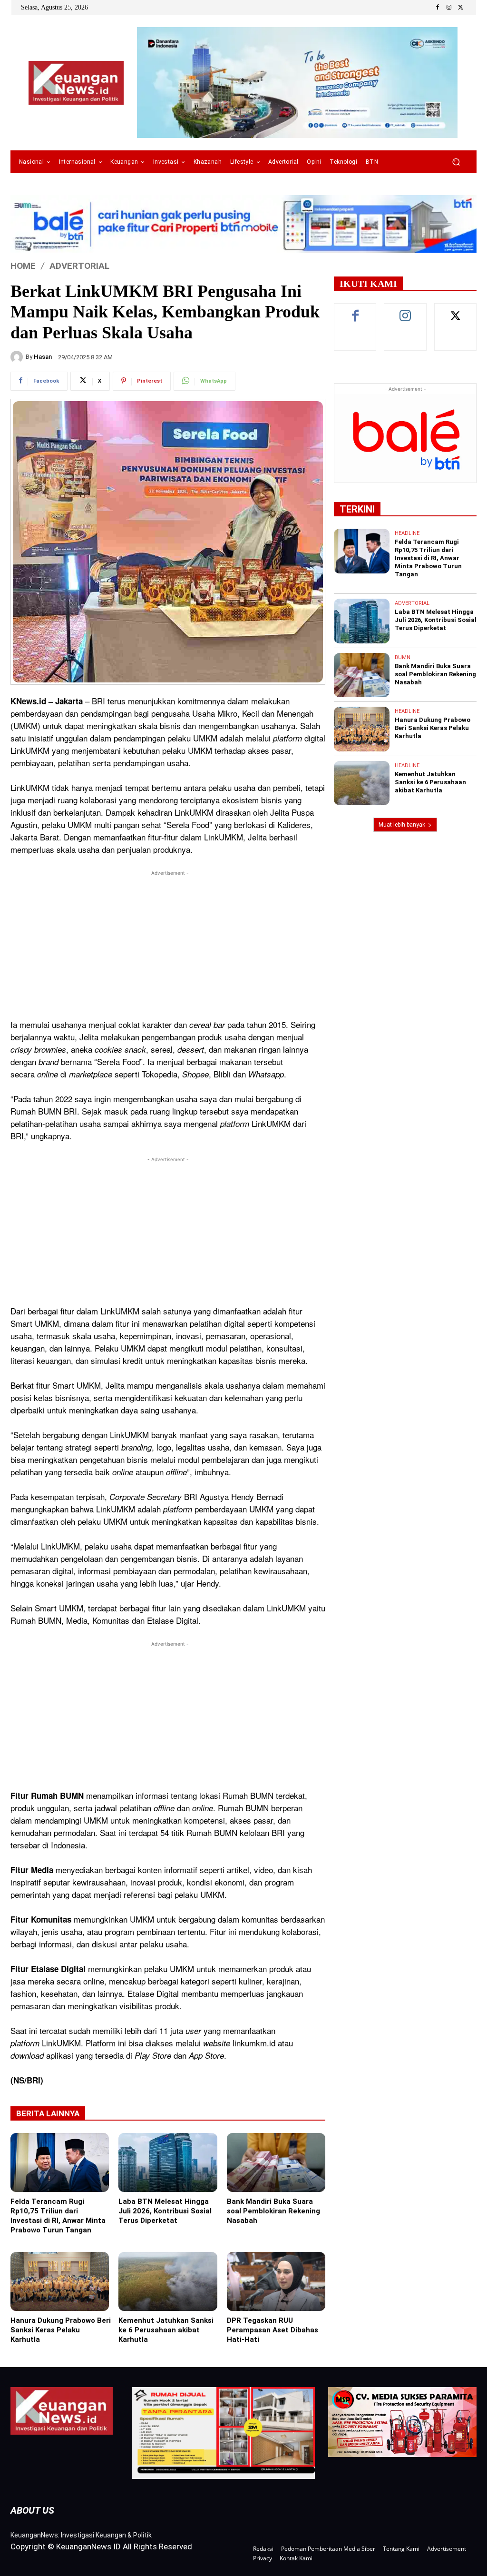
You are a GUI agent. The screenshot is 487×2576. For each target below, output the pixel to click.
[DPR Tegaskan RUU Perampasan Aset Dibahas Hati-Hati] (276, 2281)
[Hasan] (18, 357)
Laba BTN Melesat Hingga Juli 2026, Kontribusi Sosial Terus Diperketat (165, 2211)
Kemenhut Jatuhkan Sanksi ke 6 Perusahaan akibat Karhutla (166, 2330)
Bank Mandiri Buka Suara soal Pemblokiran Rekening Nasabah (273, 2211)
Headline (407, 533)
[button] (456, 162)
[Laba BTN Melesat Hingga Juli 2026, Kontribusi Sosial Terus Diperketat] (168, 2162)
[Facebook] (438, 8)
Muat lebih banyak (402, 825)
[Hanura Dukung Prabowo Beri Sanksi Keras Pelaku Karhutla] (60, 2281)
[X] (460, 8)
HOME (23, 266)
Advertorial (79, 266)
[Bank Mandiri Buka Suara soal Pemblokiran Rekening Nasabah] (276, 2162)
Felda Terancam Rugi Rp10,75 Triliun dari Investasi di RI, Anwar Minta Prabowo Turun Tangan (58, 2216)
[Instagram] (449, 8)
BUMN (403, 657)
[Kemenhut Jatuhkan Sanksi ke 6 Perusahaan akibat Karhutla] (168, 2281)
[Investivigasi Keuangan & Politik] (76, 83)
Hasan (43, 357)
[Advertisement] (168, 945)
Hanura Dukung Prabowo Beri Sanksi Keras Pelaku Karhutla (61, 2330)
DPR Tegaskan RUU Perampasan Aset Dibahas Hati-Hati (273, 2330)
